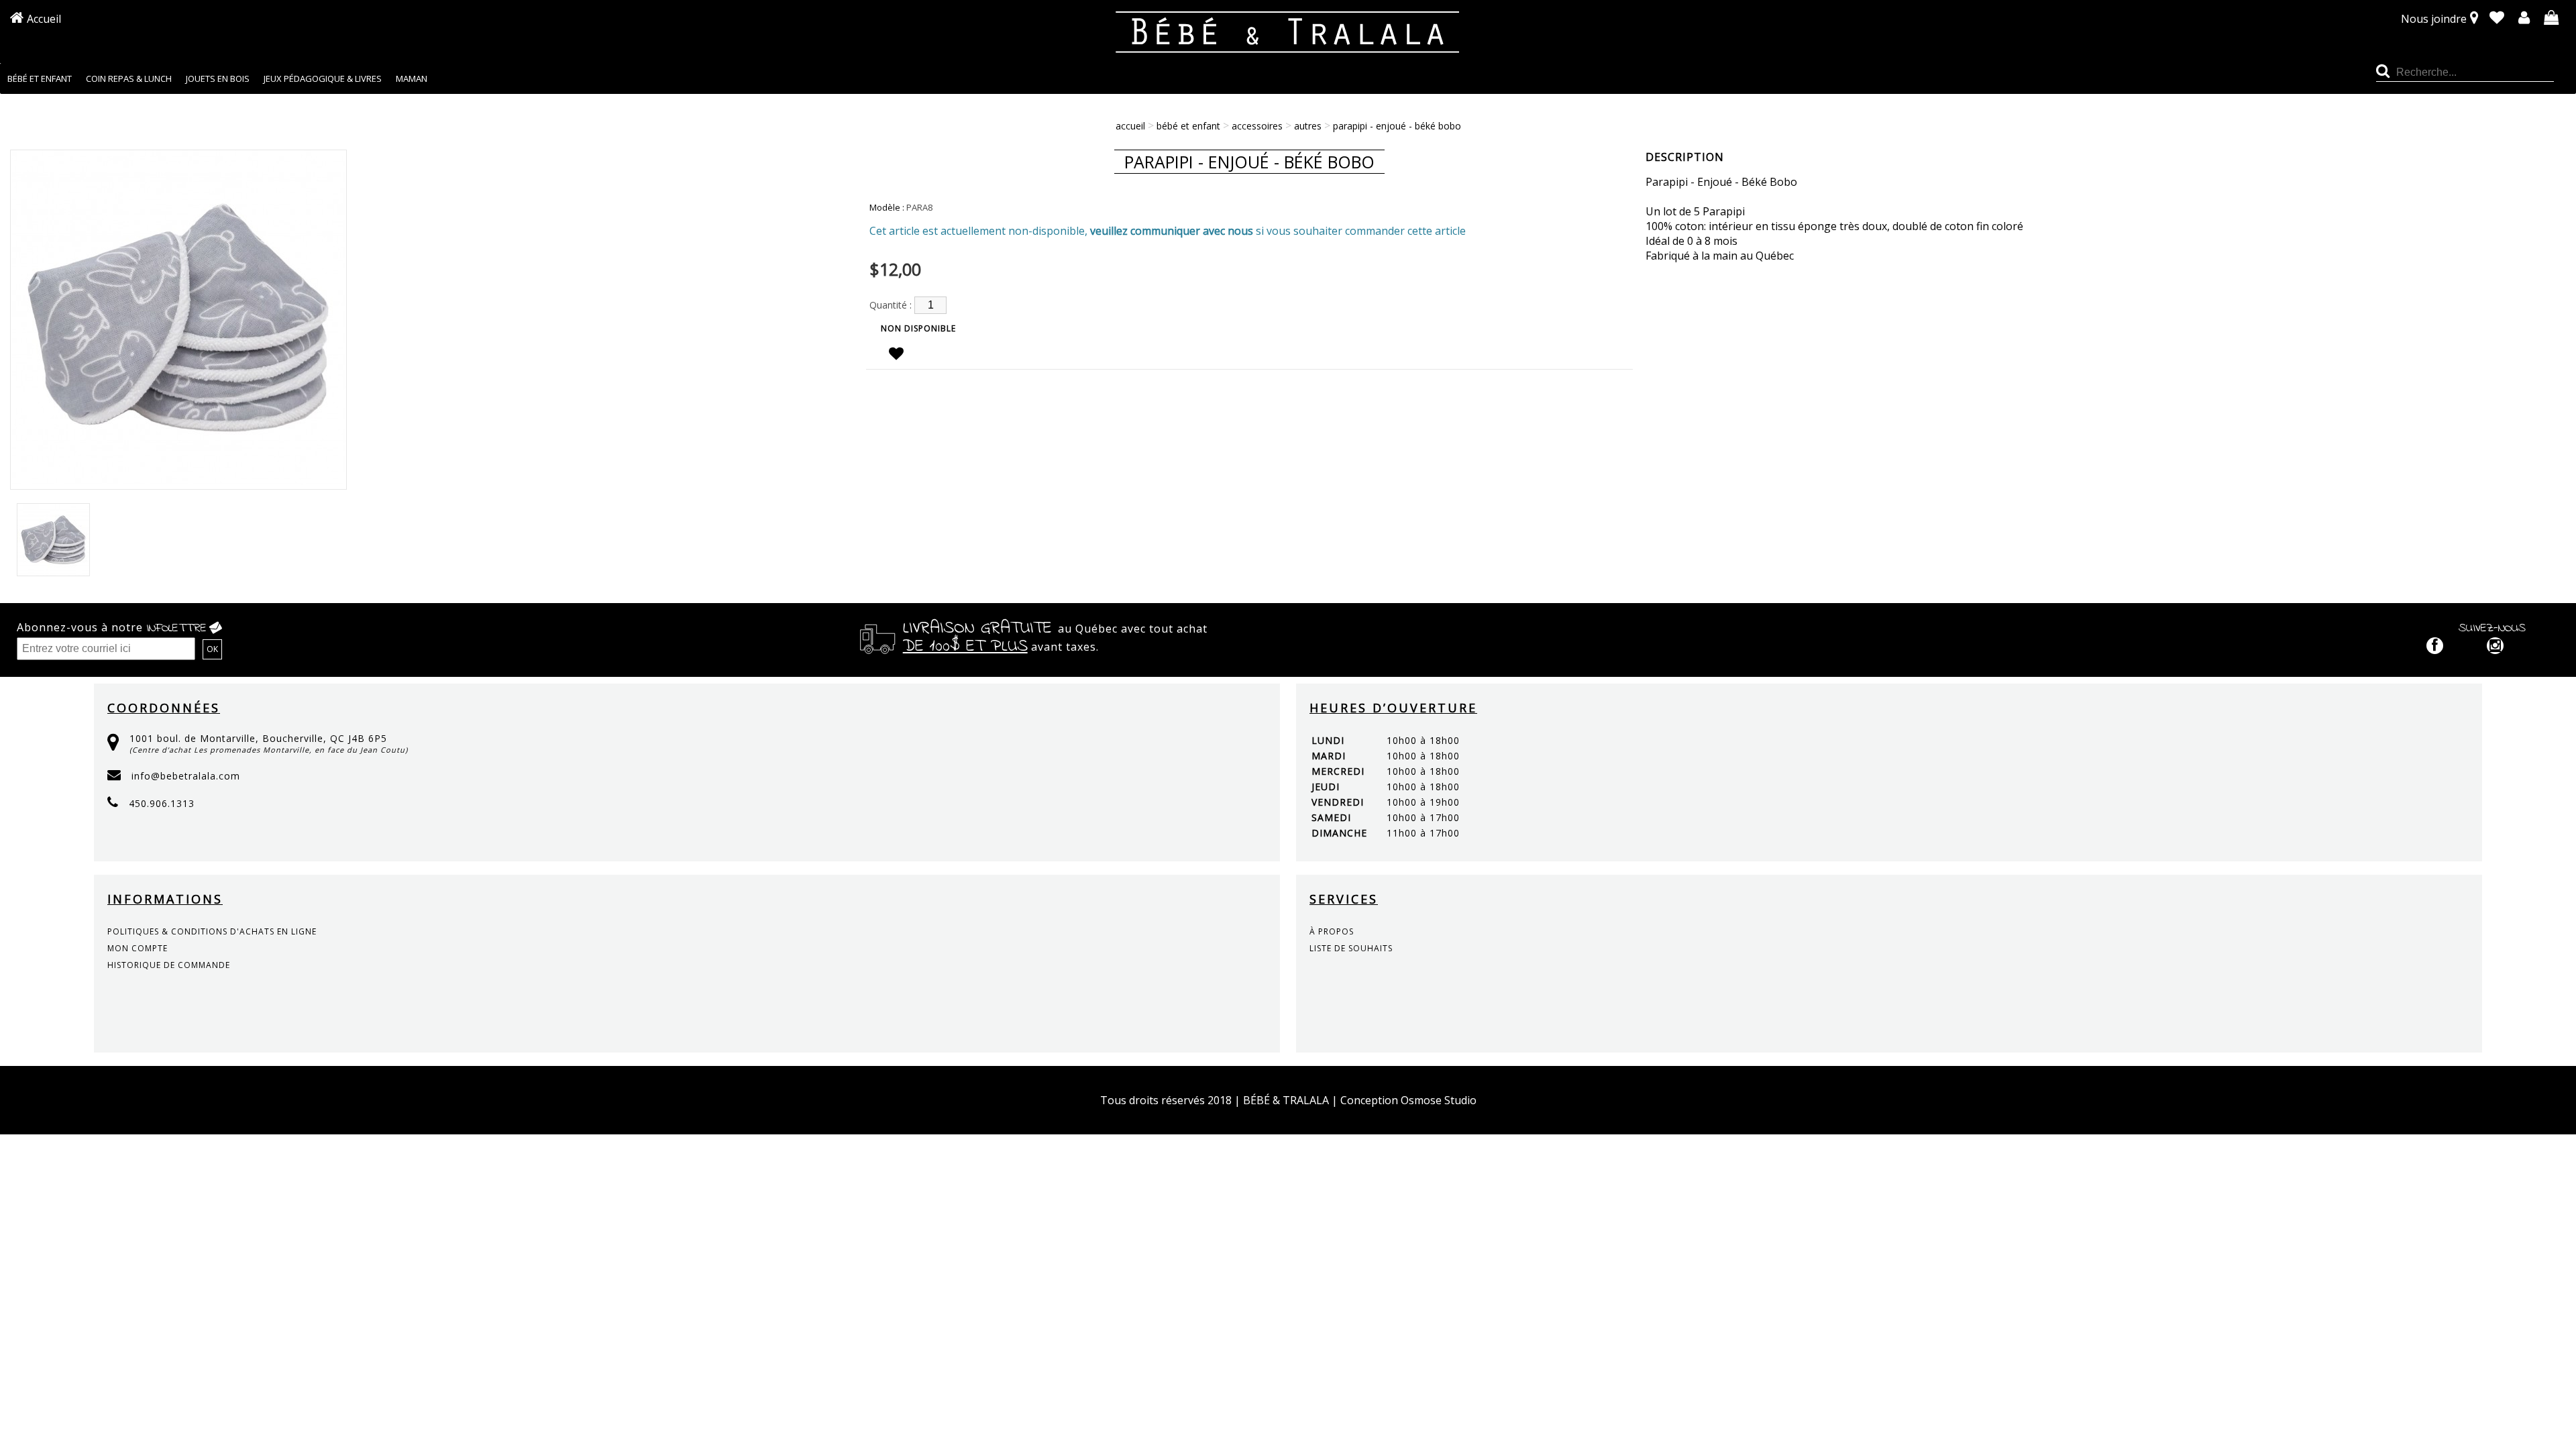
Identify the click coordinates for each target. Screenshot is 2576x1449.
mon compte (138, 948)
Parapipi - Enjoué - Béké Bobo (1397, 126)
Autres (1308, 126)
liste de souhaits (1351, 948)
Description (1685, 157)
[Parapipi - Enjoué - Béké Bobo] (178, 482)
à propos (1332, 931)
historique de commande (169, 965)
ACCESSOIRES (1257, 126)
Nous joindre (2434, 19)
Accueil (44, 19)
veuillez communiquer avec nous (1172, 231)
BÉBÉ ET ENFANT (1188, 126)
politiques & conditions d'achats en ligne (212, 931)
